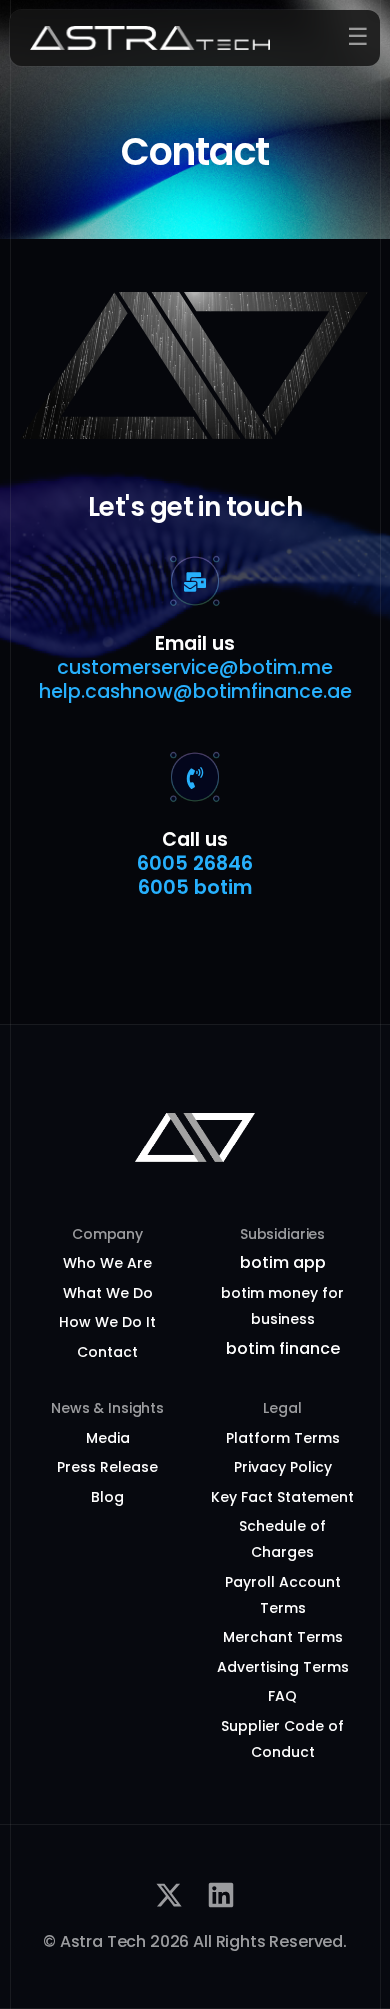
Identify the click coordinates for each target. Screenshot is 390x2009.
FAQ (282, 1696)
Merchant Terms (283, 1637)
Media (108, 1438)
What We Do (108, 1293)
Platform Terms (283, 1438)
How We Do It (107, 1322)
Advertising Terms (283, 1667)
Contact (107, 1352)
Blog (107, 1497)
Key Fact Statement (282, 1497)
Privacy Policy (283, 1467)
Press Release (107, 1467)
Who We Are (107, 1263)
